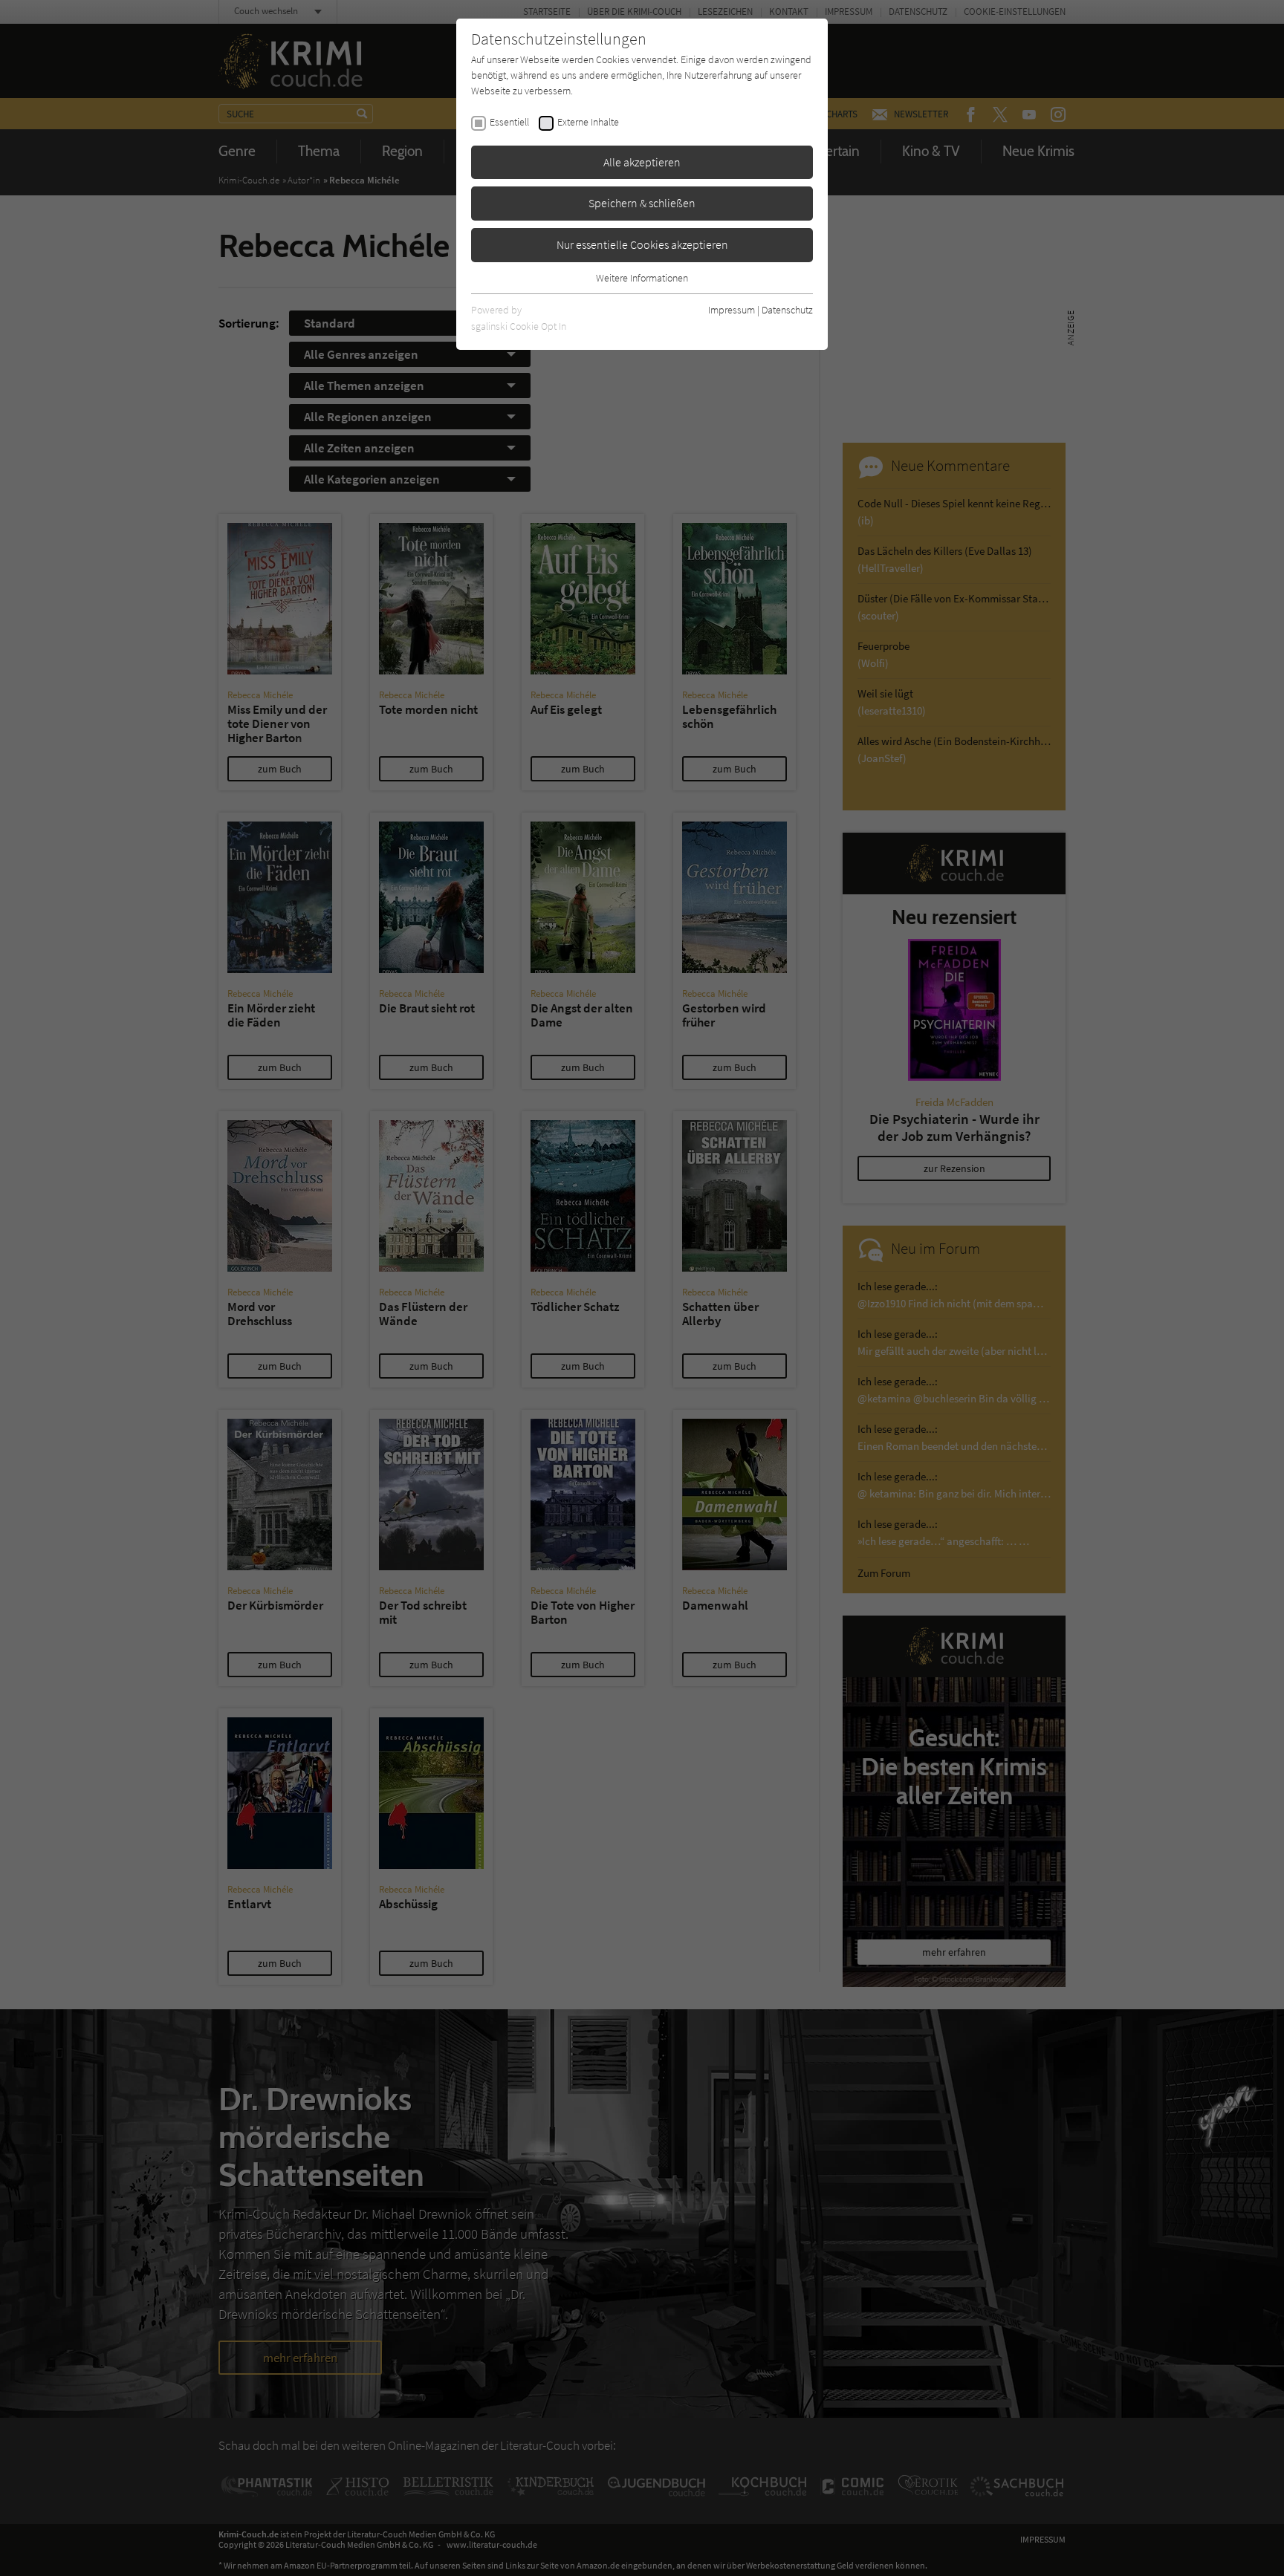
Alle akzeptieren (642, 162)
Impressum (732, 310)
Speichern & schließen (642, 203)
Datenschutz (787, 310)
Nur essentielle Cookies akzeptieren (642, 244)
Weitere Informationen (642, 278)
